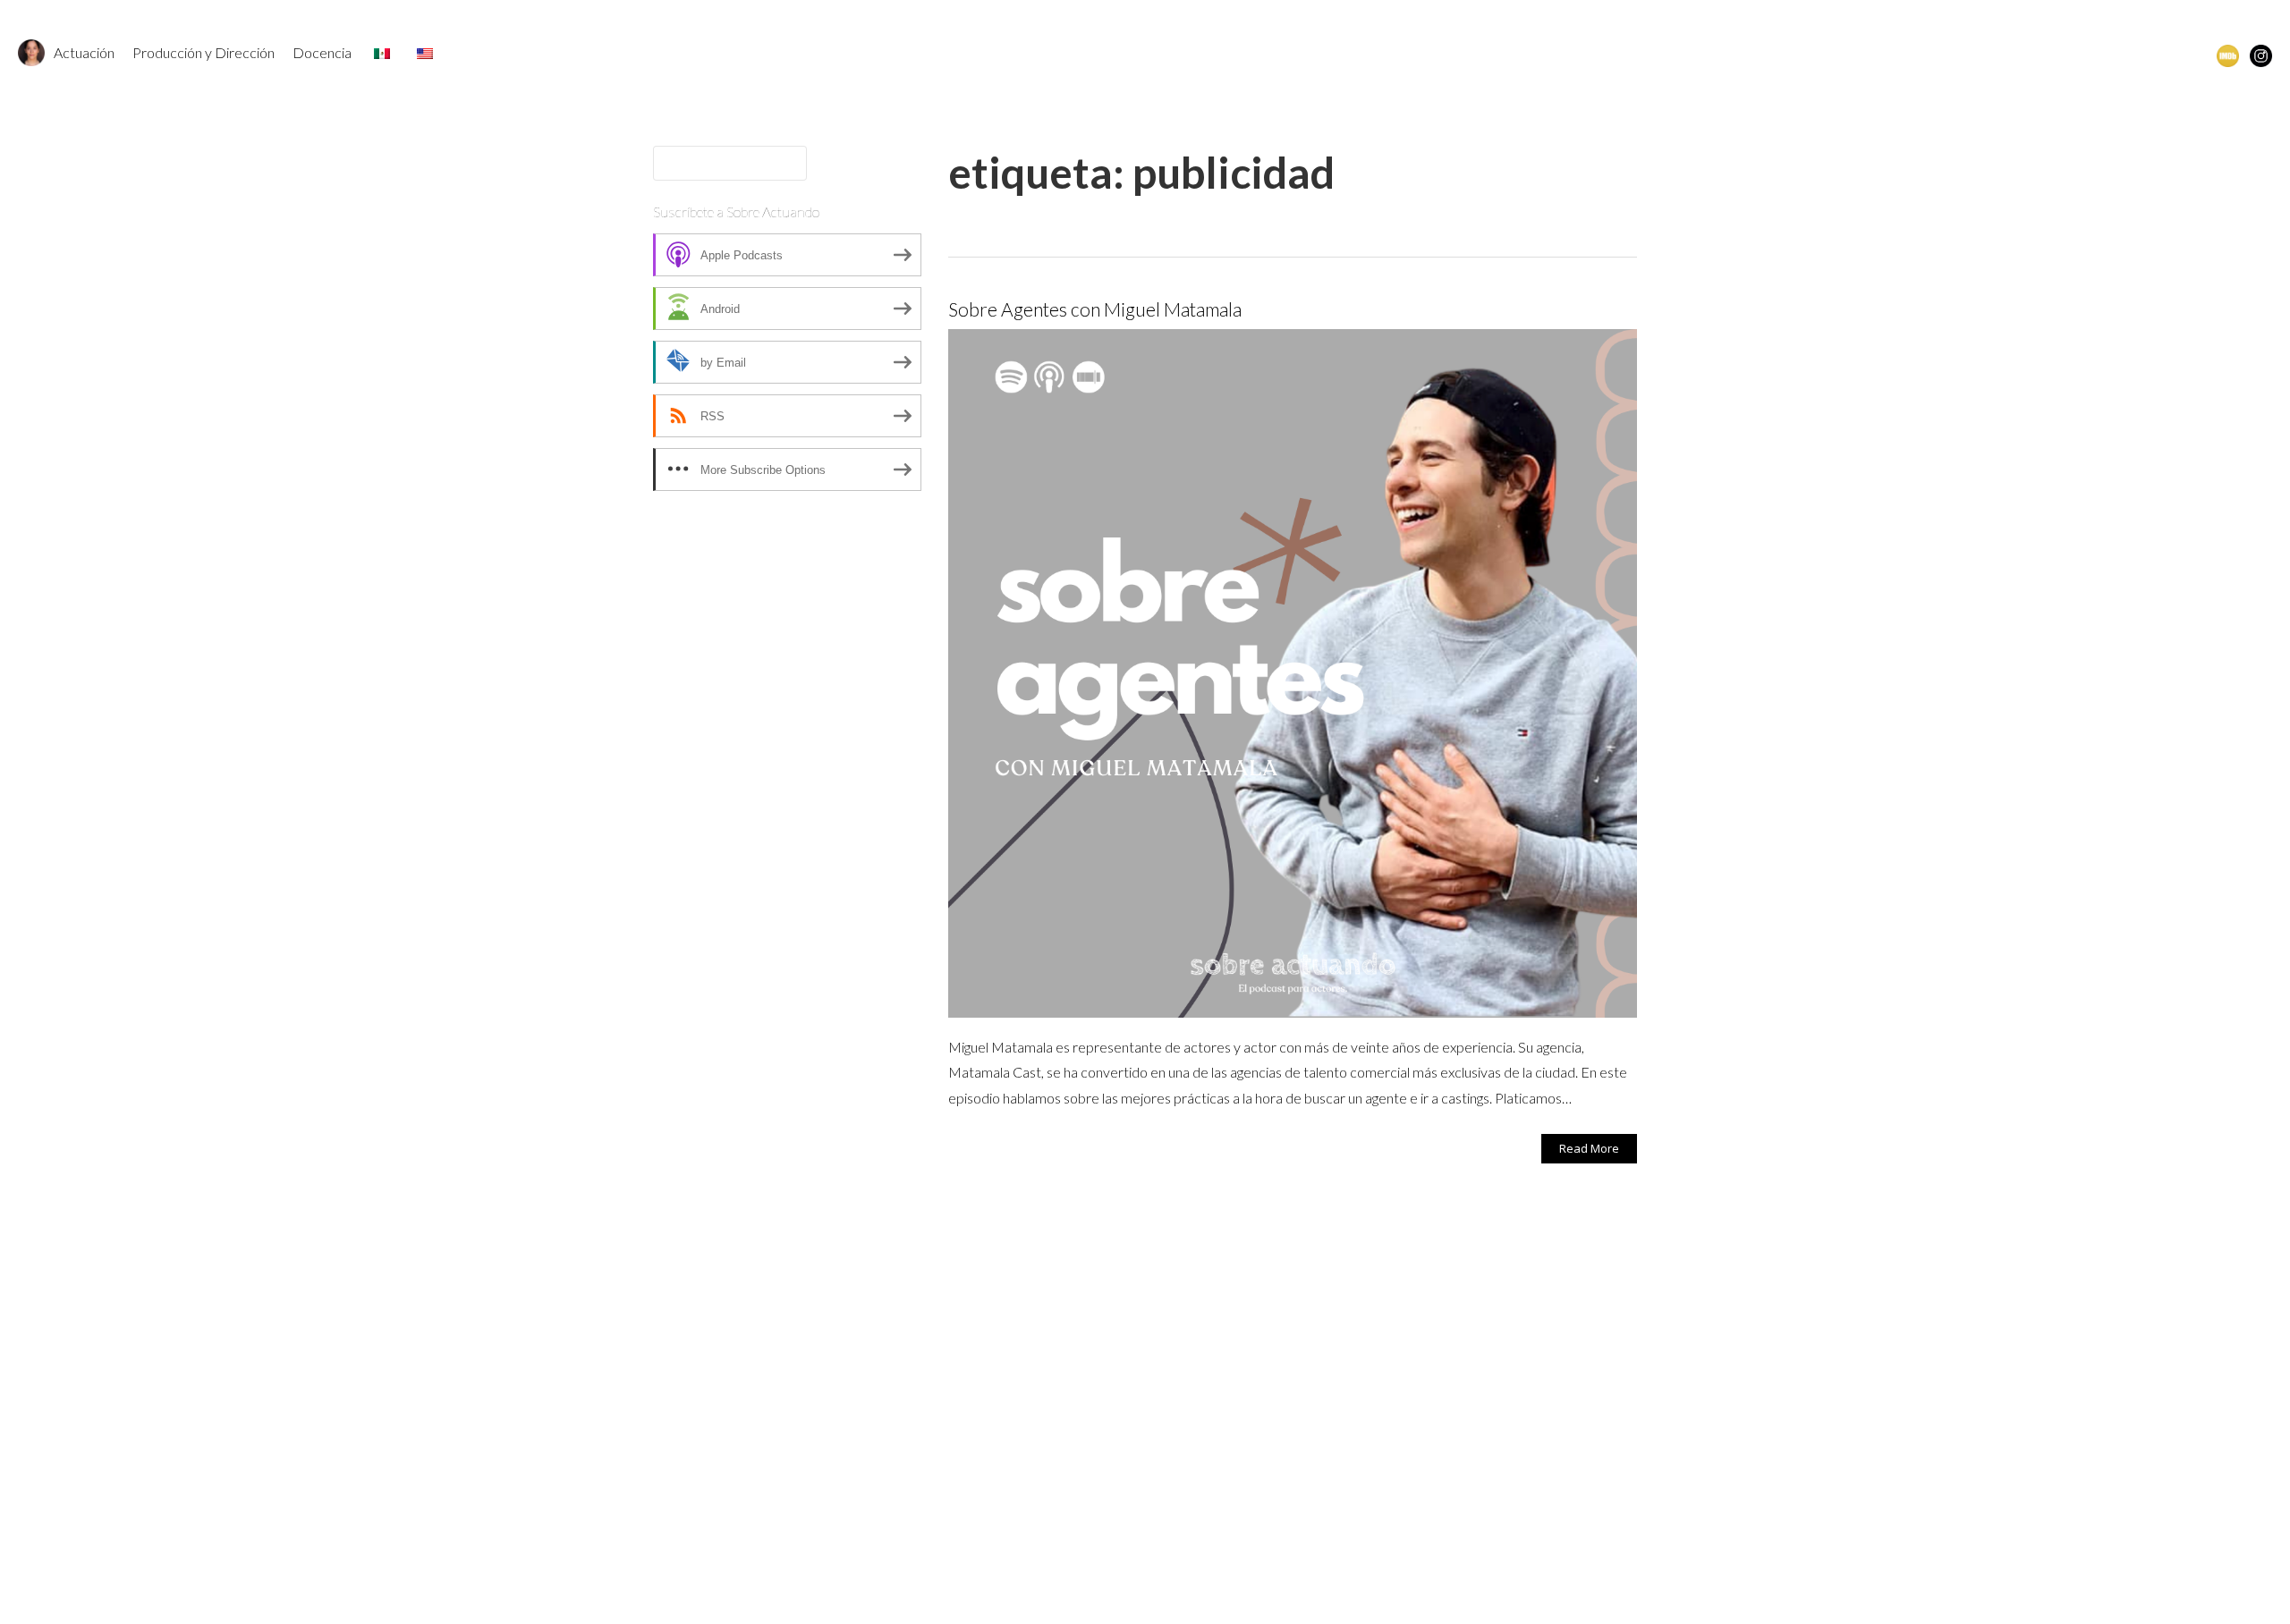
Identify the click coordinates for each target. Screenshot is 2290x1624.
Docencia (322, 52)
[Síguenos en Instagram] (2261, 55)
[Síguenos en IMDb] (2228, 55)
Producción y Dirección (204, 52)
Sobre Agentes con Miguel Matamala (1095, 309)
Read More (1589, 1148)
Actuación (84, 52)
